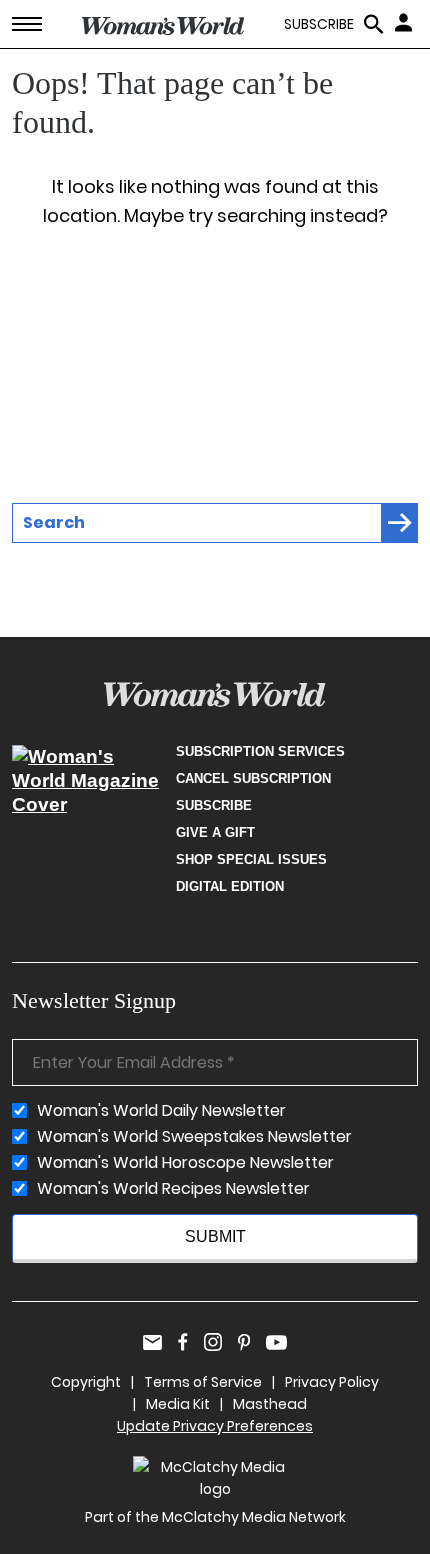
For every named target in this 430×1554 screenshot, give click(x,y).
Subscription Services (260, 751)
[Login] (406, 22)
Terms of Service (203, 1382)
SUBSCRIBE (319, 24)
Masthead (270, 1404)
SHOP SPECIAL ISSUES (251, 859)
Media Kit (178, 1404)
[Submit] (400, 523)
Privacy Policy (332, 1382)
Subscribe (214, 805)
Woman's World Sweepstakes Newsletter (194, 1137)
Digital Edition (230, 886)
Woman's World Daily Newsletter (161, 1111)
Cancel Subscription (253, 778)
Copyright (86, 1382)
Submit (215, 1236)
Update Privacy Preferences (215, 1426)
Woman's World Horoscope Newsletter (185, 1163)
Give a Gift (215, 832)
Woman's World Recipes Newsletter (173, 1189)
